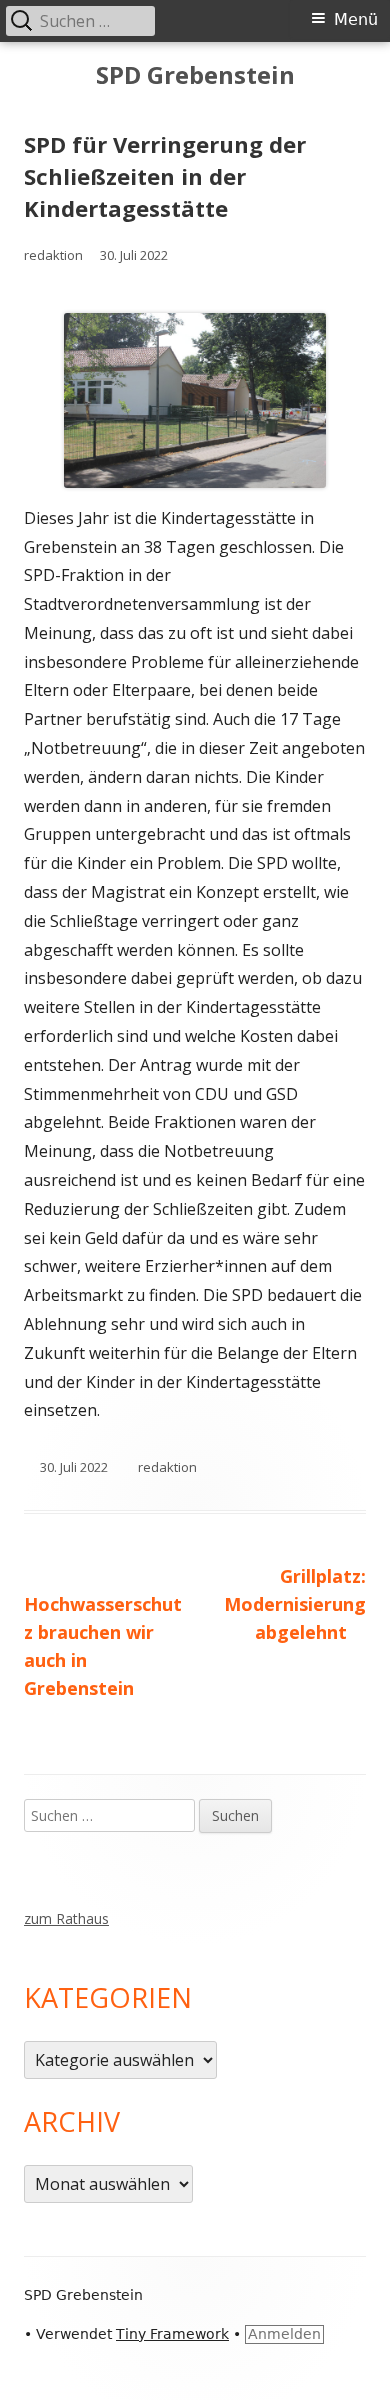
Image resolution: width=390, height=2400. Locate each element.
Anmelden (284, 2334)
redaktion (53, 255)
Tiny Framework (172, 2334)
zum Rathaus (66, 1918)
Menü (356, 19)
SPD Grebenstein (195, 75)
